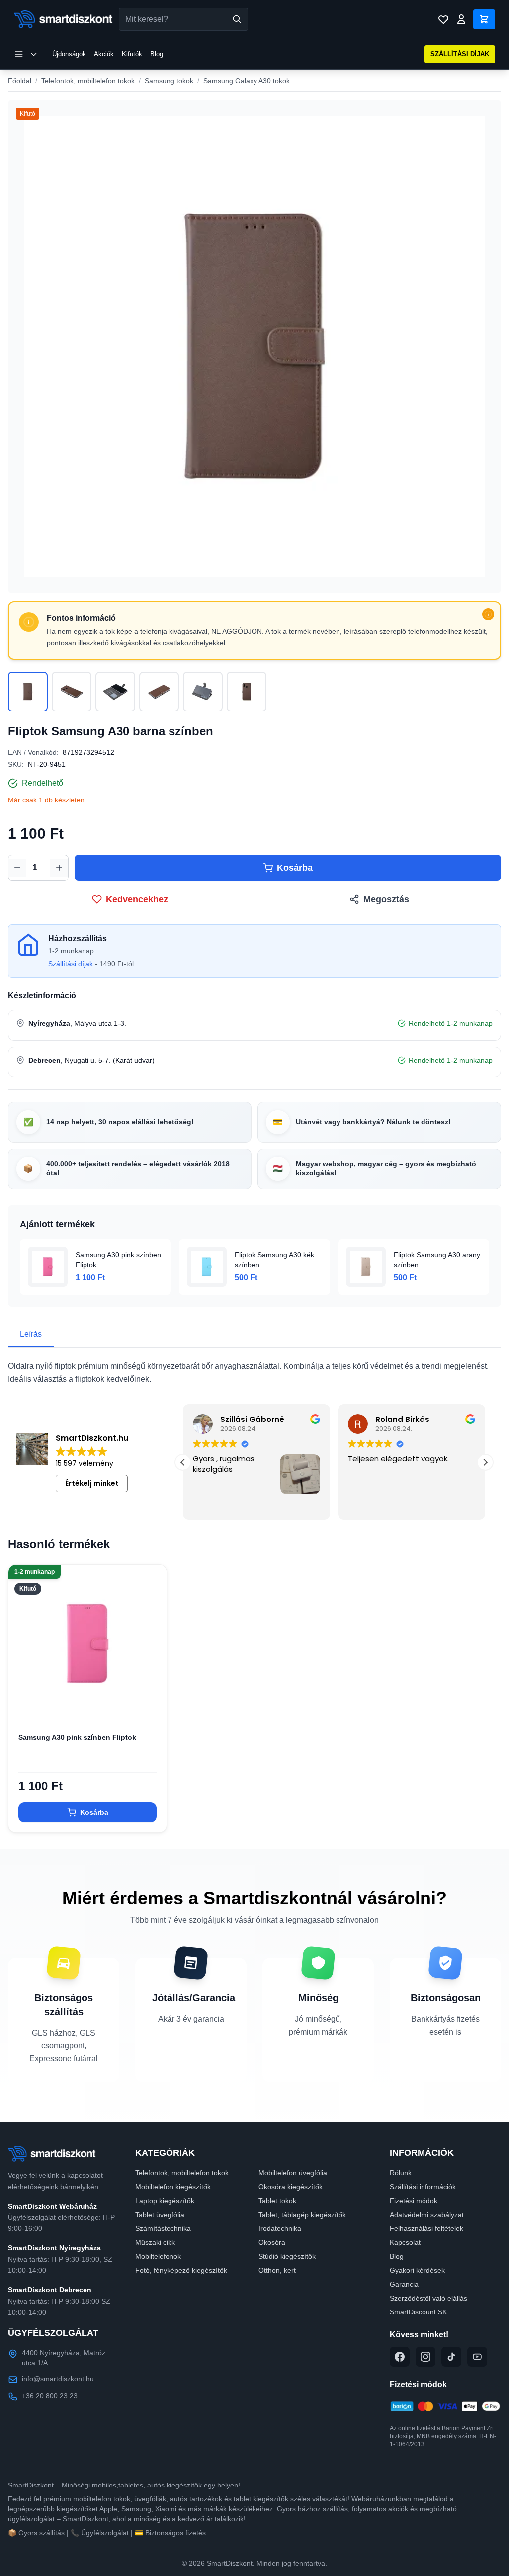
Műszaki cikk (155, 2242)
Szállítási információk (423, 2187)
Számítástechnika (163, 2228)
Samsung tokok (169, 81)
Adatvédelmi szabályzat (427, 2215)
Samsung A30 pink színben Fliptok (77, 1737)
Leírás (31, 1334)
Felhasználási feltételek (426, 2228)
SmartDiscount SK (418, 2312)
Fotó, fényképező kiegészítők (181, 2270)
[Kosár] (484, 19)
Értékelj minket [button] (92, 1483)
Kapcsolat (405, 2242)
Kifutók (132, 54)
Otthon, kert (277, 2270)
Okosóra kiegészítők (291, 2187)
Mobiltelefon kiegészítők (173, 2187)
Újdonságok (69, 54)
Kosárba (295, 868)
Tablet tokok (277, 2201)
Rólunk (401, 2173)
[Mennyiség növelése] (59, 868)
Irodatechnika (280, 2228)
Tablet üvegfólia (160, 2215)
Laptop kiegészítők (165, 2201)
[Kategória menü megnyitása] (26, 54)
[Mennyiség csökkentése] (17, 868)
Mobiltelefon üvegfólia (293, 2173)
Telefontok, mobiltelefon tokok (88, 81)
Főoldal (20, 81)
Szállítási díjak (71, 964)
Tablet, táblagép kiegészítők (302, 2215)
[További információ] (488, 614)
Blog (157, 54)
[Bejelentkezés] (461, 19)
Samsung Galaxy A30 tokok (247, 81)
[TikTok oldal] (451, 2357)
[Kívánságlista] (443, 19)
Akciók (104, 54)
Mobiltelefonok (158, 2256)
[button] (485, 1462)
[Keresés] (237, 19)
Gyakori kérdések (417, 2270)
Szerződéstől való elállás (428, 2298)
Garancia (404, 2284)
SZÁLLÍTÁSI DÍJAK (460, 54)
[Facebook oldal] (400, 2357)
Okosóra (272, 2242)
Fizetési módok (414, 2201)
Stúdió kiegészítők (287, 2256)
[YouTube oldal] (477, 2357)
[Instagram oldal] (425, 2357)
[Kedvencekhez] (151, 1707)
